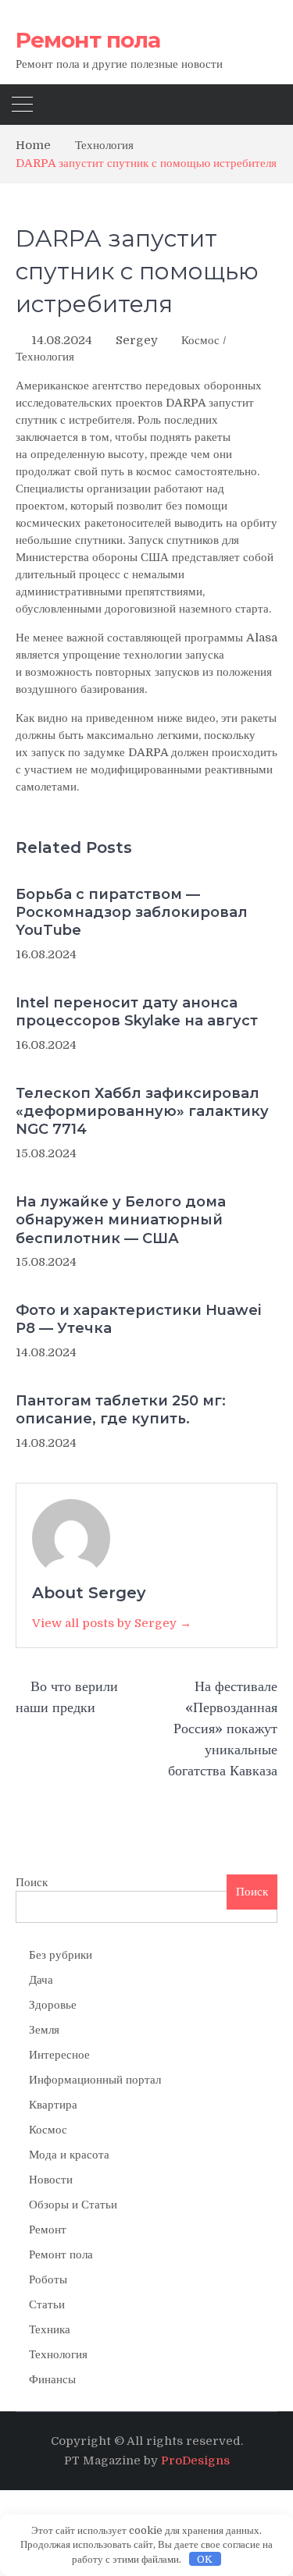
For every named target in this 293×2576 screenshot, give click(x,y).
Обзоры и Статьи (73, 2205)
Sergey (137, 340)
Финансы (52, 2379)
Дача (41, 1980)
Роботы (48, 2279)
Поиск (32, 1882)
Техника (50, 2329)
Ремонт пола (88, 40)
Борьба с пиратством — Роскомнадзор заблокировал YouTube (132, 913)
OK (205, 2559)
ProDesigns (195, 2461)
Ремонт (48, 2230)
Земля (44, 2030)
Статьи (47, 2304)
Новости (51, 2180)
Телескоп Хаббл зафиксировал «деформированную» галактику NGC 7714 (142, 1112)
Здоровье (53, 2005)
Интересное (59, 2055)
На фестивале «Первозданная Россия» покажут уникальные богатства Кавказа (223, 1729)
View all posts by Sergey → (112, 1623)
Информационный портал (95, 2080)
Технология (45, 357)
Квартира (53, 2105)
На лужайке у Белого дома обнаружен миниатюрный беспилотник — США (121, 1220)
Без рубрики (61, 1955)
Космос (200, 340)
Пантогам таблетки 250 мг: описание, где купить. (121, 1410)
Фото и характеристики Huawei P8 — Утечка (138, 1319)
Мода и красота (69, 2155)
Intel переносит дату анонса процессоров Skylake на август (137, 1012)
